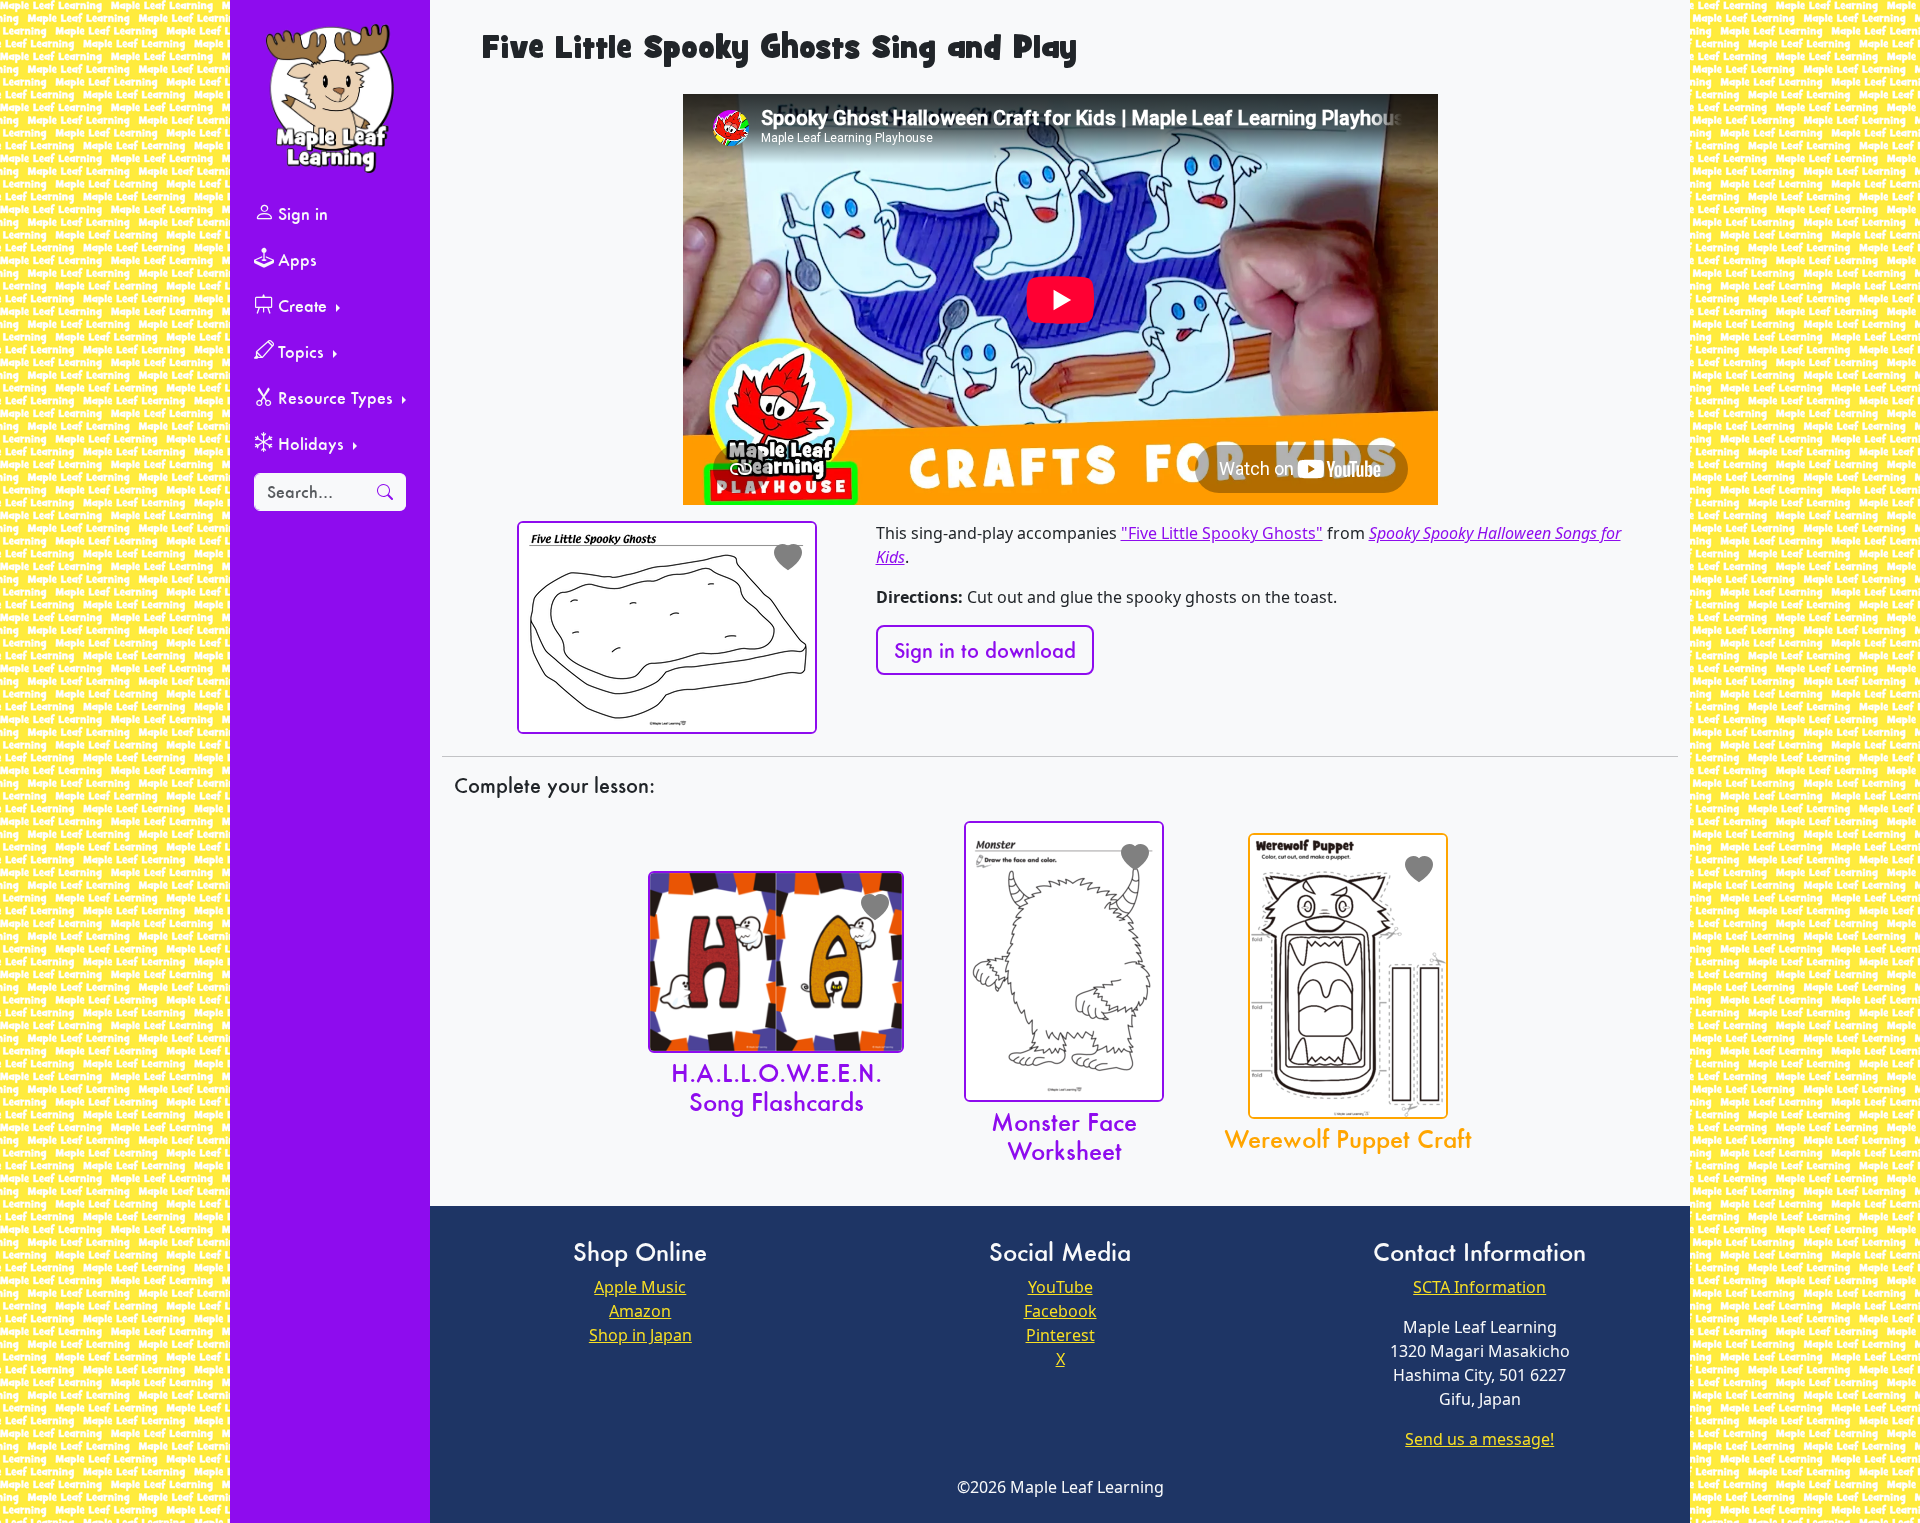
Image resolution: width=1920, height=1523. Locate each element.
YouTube (1060, 1287)
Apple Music (640, 1287)
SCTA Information (1479, 1287)
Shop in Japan (640, 1335)
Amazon (640, 1311)
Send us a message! (1479, 1439)
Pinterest (1060, 1335)
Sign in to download (985, 650)
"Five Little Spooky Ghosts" (1222, 533)
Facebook (1060, 1311)
